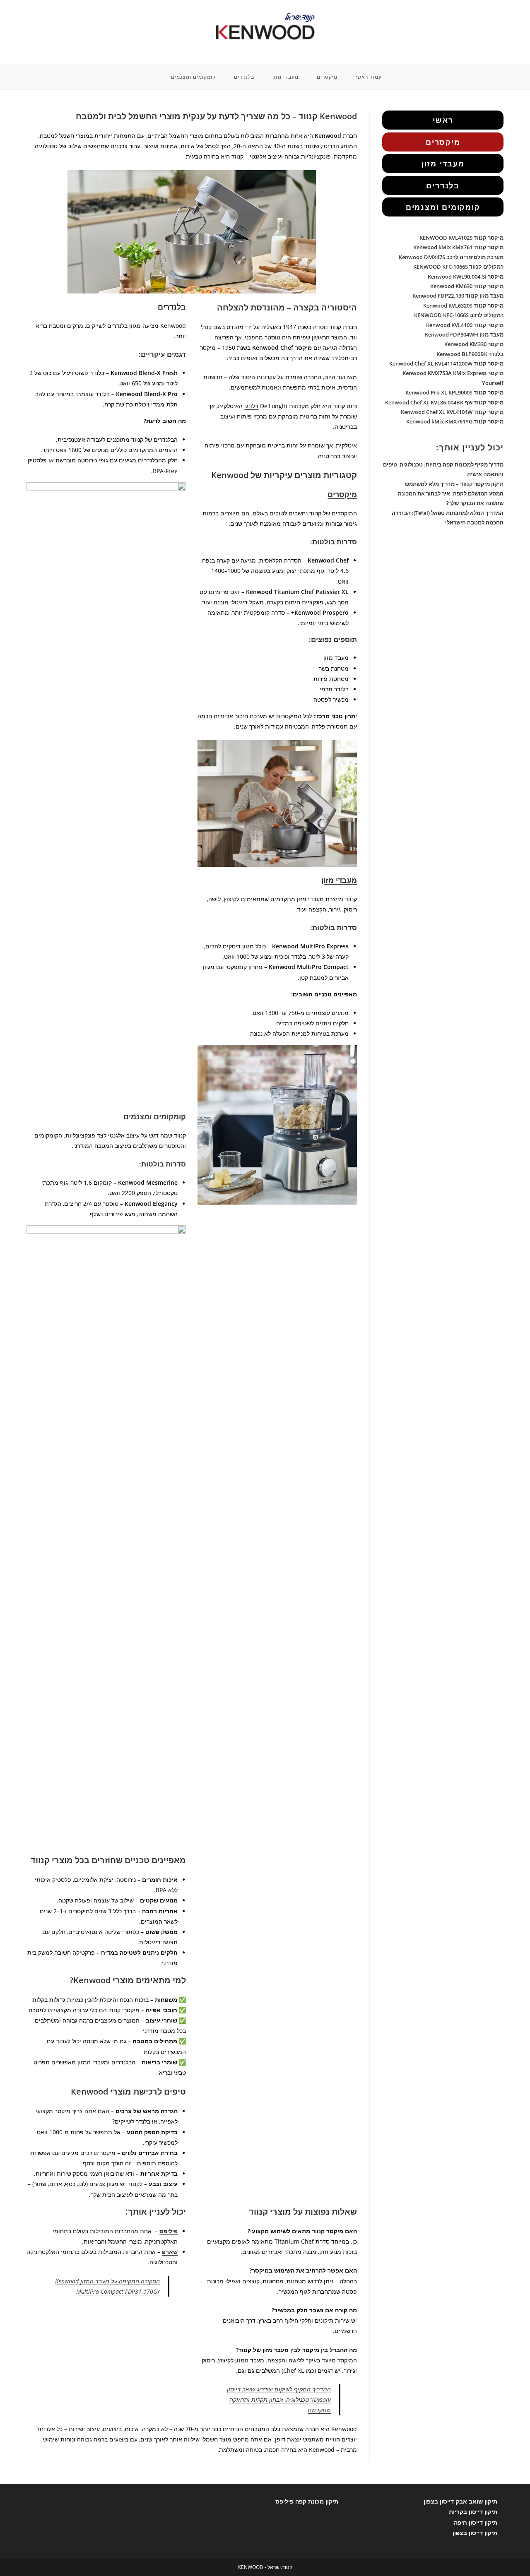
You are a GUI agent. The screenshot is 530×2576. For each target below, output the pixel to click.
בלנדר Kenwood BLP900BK (470, 354)
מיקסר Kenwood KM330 (474, 344)
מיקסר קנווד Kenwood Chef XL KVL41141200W (446, 363)
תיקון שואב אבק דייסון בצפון (460, 2501)
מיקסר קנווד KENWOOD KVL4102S (461, 238)
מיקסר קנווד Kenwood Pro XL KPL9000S (454, 392)
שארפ (170, 2252)
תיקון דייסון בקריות (473, 2512)
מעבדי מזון (339, 880)
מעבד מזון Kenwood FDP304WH (464, 334)
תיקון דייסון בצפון (475, 2533)
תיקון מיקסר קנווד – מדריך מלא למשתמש (454, 484)
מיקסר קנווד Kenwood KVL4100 (465, 325)
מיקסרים (342, 494)
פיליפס (169, 2231)
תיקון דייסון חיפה (476, 2522)
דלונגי (251, 406)
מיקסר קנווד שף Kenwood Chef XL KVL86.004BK (444, 402)
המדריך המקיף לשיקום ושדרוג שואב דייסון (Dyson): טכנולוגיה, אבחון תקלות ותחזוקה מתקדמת (279, 2399)
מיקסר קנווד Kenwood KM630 (467, 286)
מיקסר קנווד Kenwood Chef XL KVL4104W (452, 412)
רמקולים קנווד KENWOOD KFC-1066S (458, 267)
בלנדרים (172, 307)
